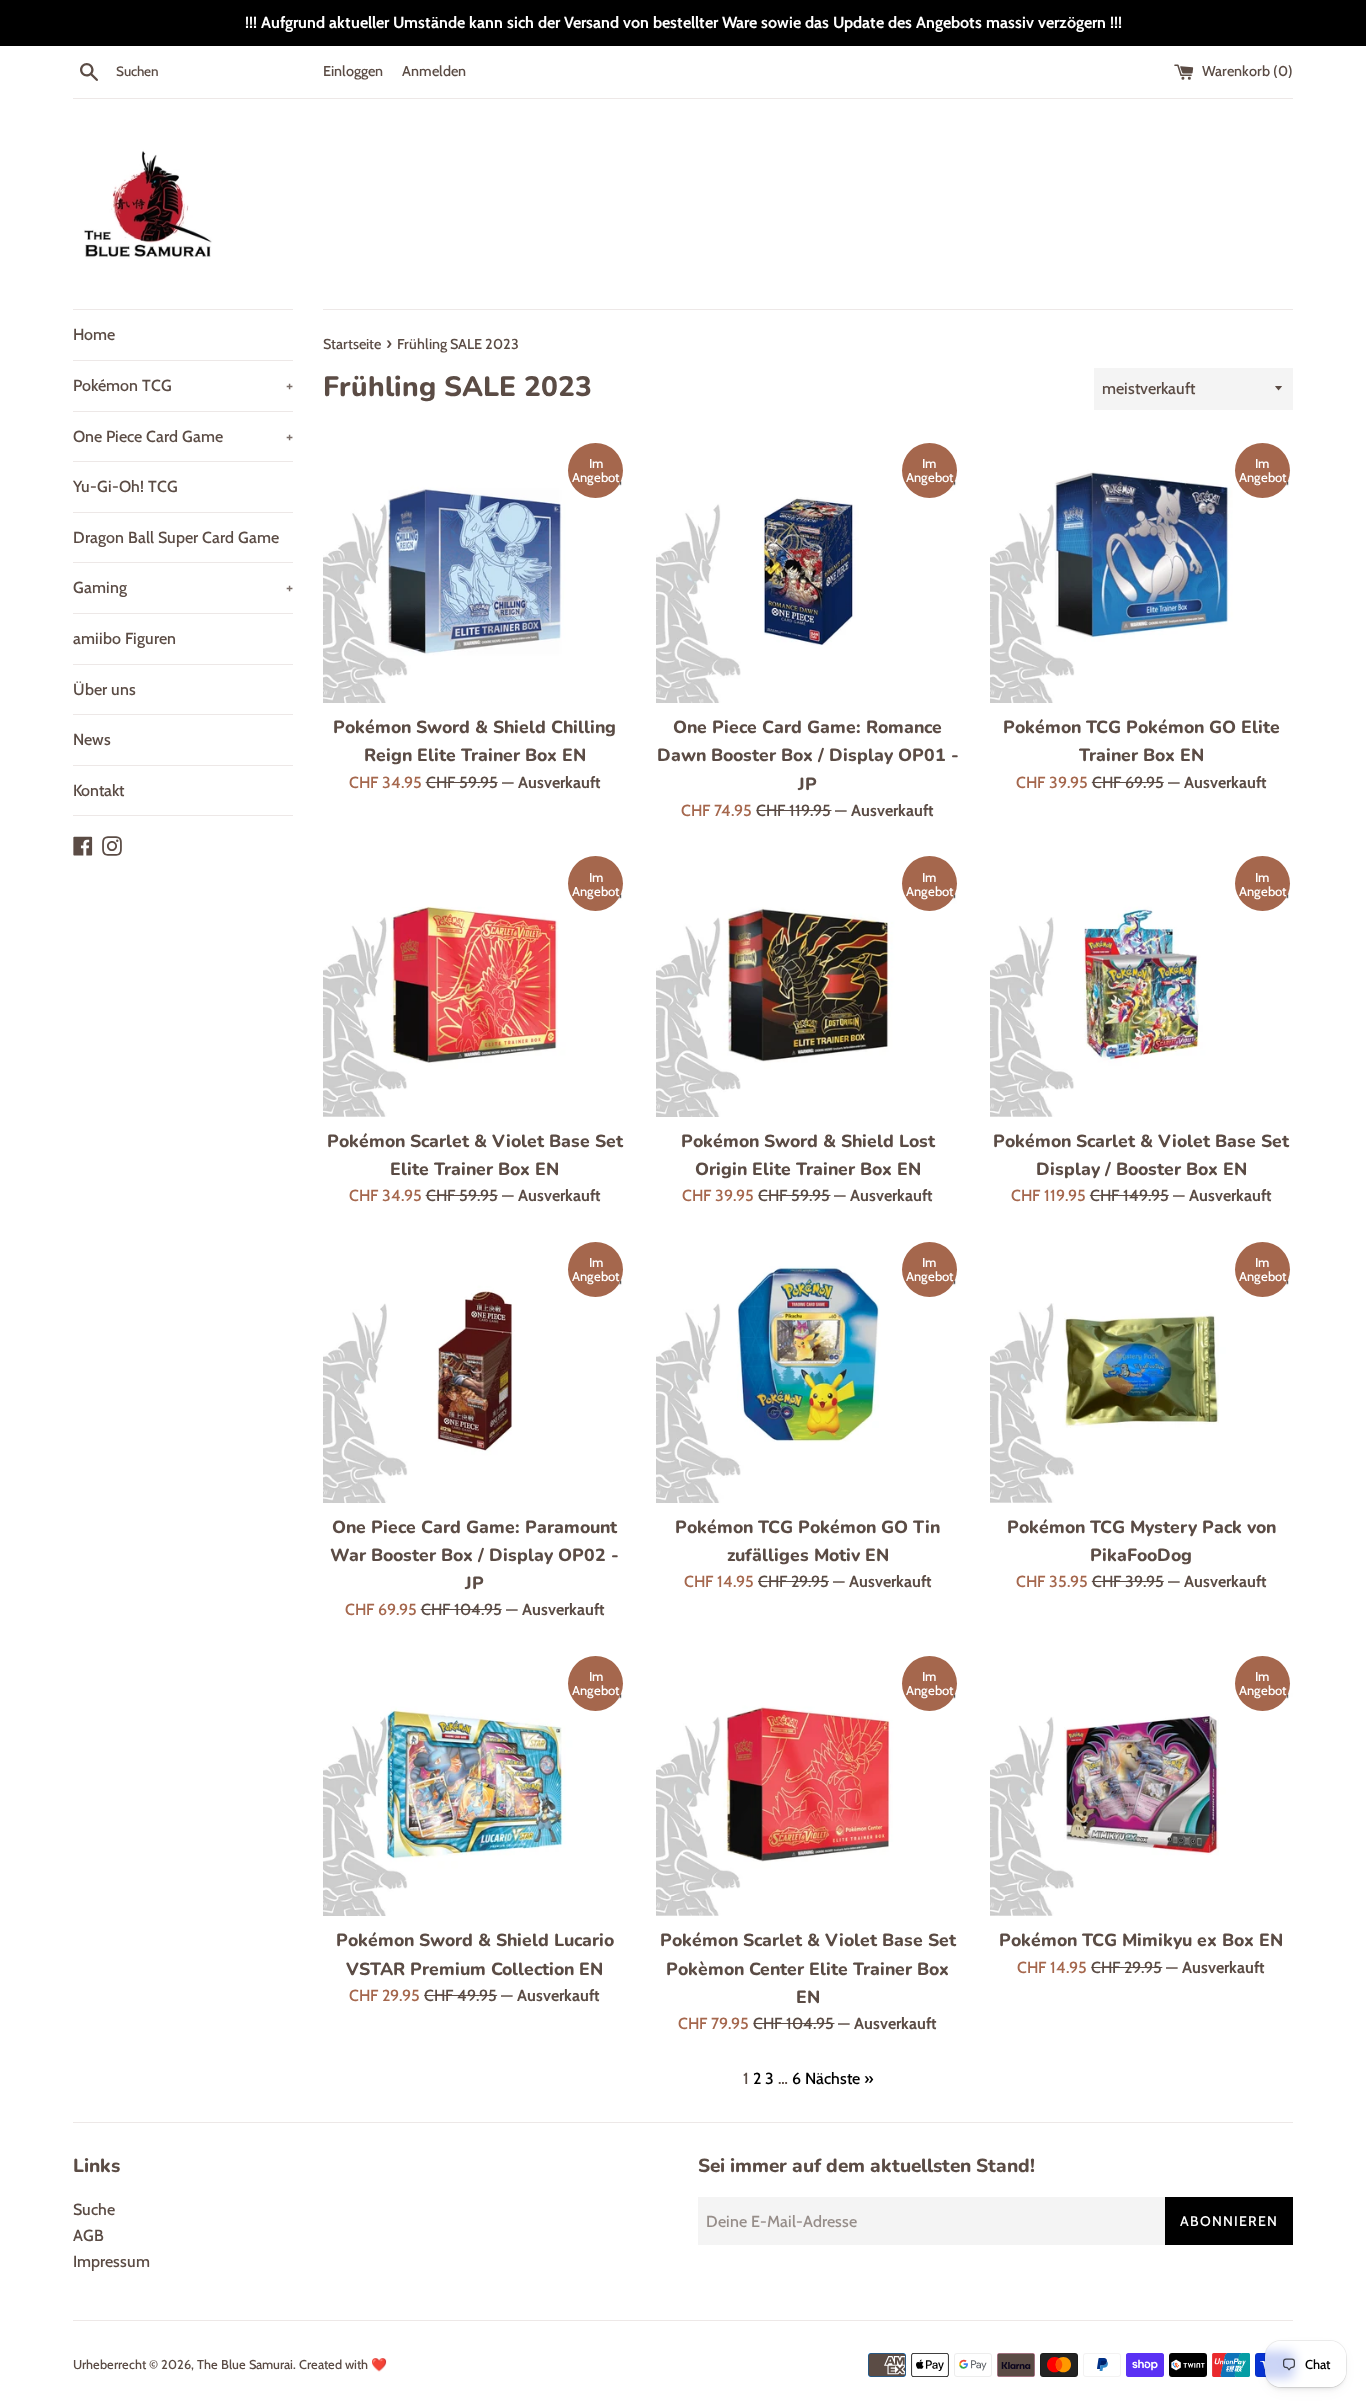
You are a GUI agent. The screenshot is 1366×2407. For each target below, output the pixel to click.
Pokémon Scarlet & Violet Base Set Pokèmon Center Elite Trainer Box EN (808, 1968)
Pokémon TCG (183, 385)
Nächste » (839, 2078)
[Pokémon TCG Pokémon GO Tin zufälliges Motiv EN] (807, 1371)
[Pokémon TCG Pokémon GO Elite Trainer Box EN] (1141, 572)
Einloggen (353, 71)
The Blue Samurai (245, 2364)
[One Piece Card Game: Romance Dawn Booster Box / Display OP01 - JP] (807, 572)
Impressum (111, 2261)
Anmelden (434, 71)
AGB (88, 2235)
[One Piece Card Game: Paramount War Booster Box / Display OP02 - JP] (474, 1371)
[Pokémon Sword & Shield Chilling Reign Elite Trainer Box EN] (474, 572)
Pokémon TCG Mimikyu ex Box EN (1141, 1940)
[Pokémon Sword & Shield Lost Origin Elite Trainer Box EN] (807, 985)
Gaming (183, 587)
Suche (94, 2209)
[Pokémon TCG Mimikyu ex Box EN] (1141, 1785)
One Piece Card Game (183, 436)
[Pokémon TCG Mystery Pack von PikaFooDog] (1141, 1371)
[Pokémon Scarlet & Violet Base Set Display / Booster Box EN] (1141, 985)
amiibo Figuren (124, 638)
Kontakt (98, 790)
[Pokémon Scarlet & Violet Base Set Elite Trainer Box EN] (474, 985)
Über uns (104, 689)
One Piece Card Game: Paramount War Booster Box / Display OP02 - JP (474, 1555)
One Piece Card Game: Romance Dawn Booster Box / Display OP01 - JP (808, 755)
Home (94, 334)
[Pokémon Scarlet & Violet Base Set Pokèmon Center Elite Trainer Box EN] (807, 1785)
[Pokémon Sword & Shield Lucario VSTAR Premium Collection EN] (474, 1785)
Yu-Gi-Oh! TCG (125, 486)
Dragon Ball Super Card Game (176, 537)
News (92, 739)
